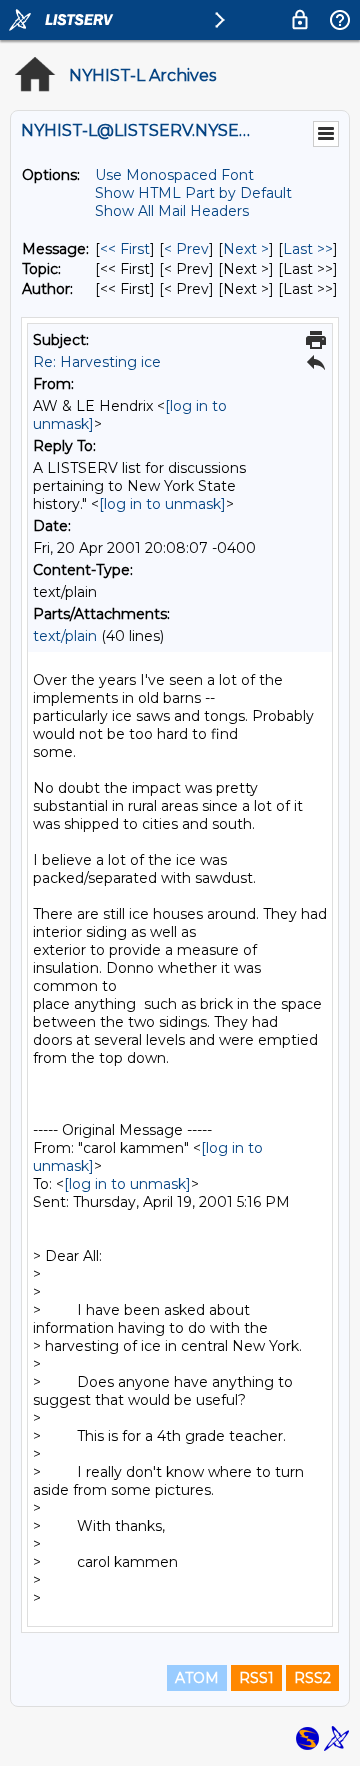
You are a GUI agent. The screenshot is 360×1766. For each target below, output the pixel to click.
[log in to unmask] (162, 504)
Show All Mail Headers (172, 211)
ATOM (197, 1678)
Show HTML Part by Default (193, 193)
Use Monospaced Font (174, 175)
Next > (246, 249)
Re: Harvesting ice (97, 362)
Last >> (308, 249)
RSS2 (312, 1678)
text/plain (65, 636)
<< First (125, 249)
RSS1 (256, 1678)
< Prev (186, 249)
